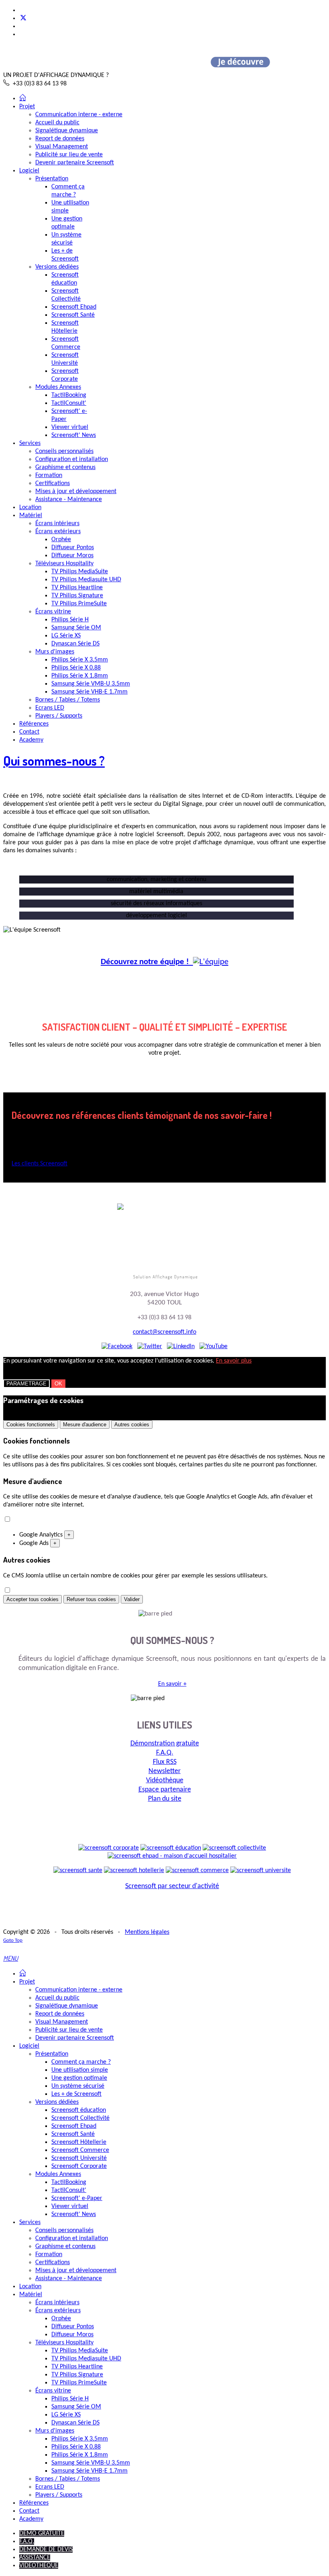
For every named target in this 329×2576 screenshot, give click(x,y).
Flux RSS (165, 1762)
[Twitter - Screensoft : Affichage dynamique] (150, 1347)
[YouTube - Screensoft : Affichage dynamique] (213, 1347)
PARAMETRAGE (26, 1384)
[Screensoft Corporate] (109, 1848)
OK (58, 1384)
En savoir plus (234, 1361)
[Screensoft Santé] (78, 1870)
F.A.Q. (165, 1753)
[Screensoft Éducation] (171, 1848)
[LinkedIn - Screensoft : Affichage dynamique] (181, 1347)
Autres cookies (132, 1424)
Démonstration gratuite (165, 1744)
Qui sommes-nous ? (54, 761)
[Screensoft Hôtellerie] (134, 1870)
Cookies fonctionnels (31, 1424)
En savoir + (172, 1684)
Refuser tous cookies (91, 1599)
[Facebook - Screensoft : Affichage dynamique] (117, 1347)
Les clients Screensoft (40, 1164)
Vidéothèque (165, 1780)
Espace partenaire (165, 1790)
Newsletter (164, 1771)
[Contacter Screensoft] (149, 1210)
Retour (197, 1210)
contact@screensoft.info (164, 1332)
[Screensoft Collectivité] (234, 1848)
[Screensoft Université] (261, 1870)
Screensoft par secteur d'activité (172, 1886)
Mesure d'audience (85, 1424)
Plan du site (165, 1799)
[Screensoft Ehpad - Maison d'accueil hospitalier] (172, 1856)
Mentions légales (147, 1932)
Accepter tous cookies (32, 1599)
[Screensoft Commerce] (197, 1870)
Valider (132, 1599)
